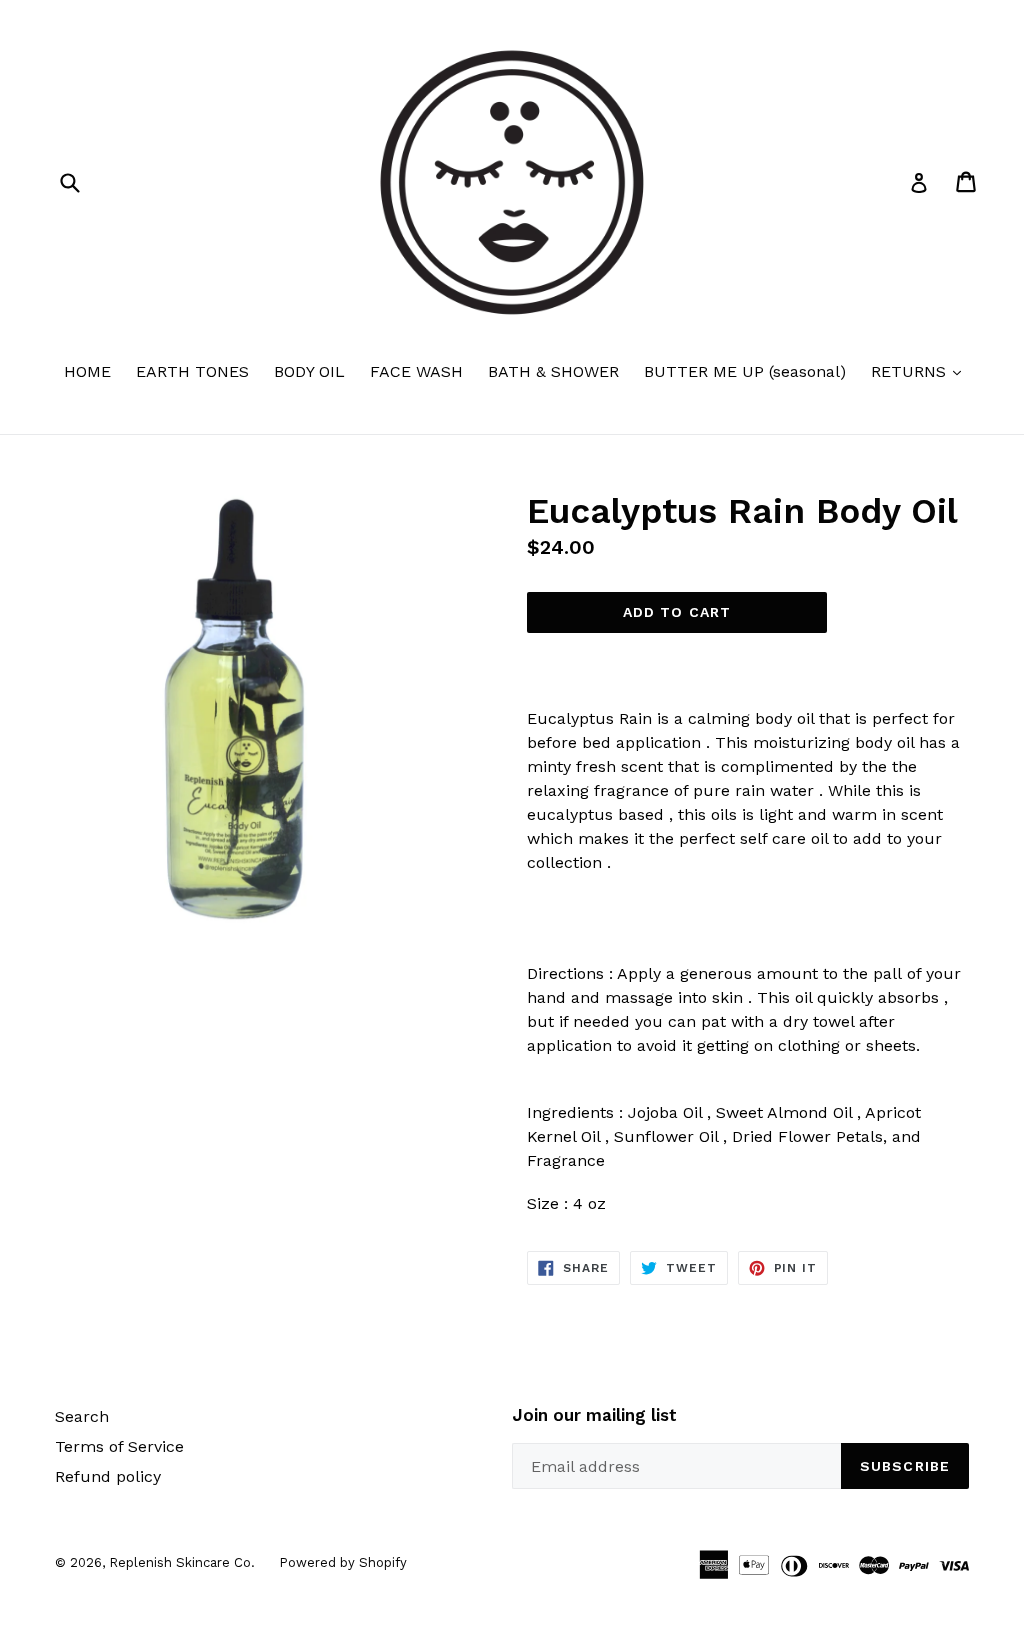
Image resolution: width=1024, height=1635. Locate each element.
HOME (87, 371)
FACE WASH (416, 371)
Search (82, 1416)
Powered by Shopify (343, 1562)
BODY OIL (309, 371)
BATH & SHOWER (553, 371)
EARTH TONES (192, 371)
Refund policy (108, 1476)
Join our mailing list (594, 1415)
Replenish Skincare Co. (184, 1562)
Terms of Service (119, 1446)
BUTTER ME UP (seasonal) (745, 371)
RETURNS (921, 371)
